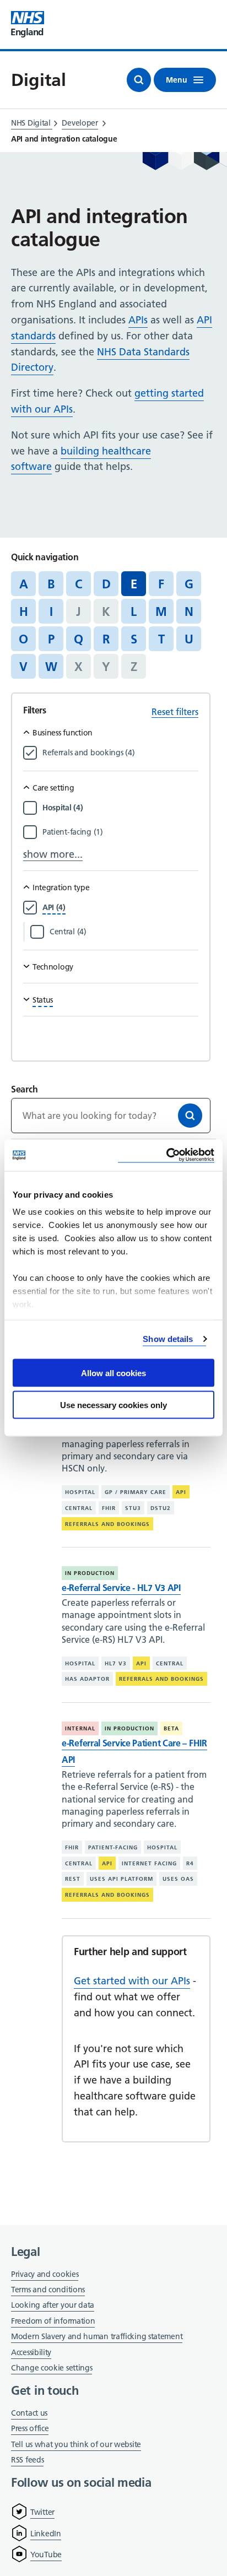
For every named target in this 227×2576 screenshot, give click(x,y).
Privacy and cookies (45, 2274)
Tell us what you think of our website (76, 2444)
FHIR (109, 1508)
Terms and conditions (48, 2290)
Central (79, 1508)
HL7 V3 (116, 1663)
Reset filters (175, 712)
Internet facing (149, 1863)
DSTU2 (161, 1508)
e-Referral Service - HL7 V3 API (121, 1588)
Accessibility (31, 2352)
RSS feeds (27, 2460)
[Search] (190, 1116)
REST (73, 1879)
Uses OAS (178, 1879)
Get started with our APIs (132, 1981)
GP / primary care (136, 1492)
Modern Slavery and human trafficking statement (97, 2337)
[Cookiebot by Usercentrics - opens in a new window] (166, 1156)
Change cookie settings (52, 2369)
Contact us (29, 2413)
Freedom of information (53, 2321)
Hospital (80, 1492)
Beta (171, 1728)
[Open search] (139, 80)
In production (90, 1573)
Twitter (42, 2512)
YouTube (46, 2555)
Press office (30, 2429)
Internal (80, 1728)
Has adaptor (87, 1679)
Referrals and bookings (107, 1524)
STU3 (133, 1508)
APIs (138, 320)
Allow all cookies (113, 1373)
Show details (168, 1339)
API (181, 1492)
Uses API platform (121, 1879)
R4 (190, 1863)
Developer (80, 123)
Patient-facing (113, 1847)
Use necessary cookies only (113, 1405)
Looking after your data (53, 2305)
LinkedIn (46, 2534)
